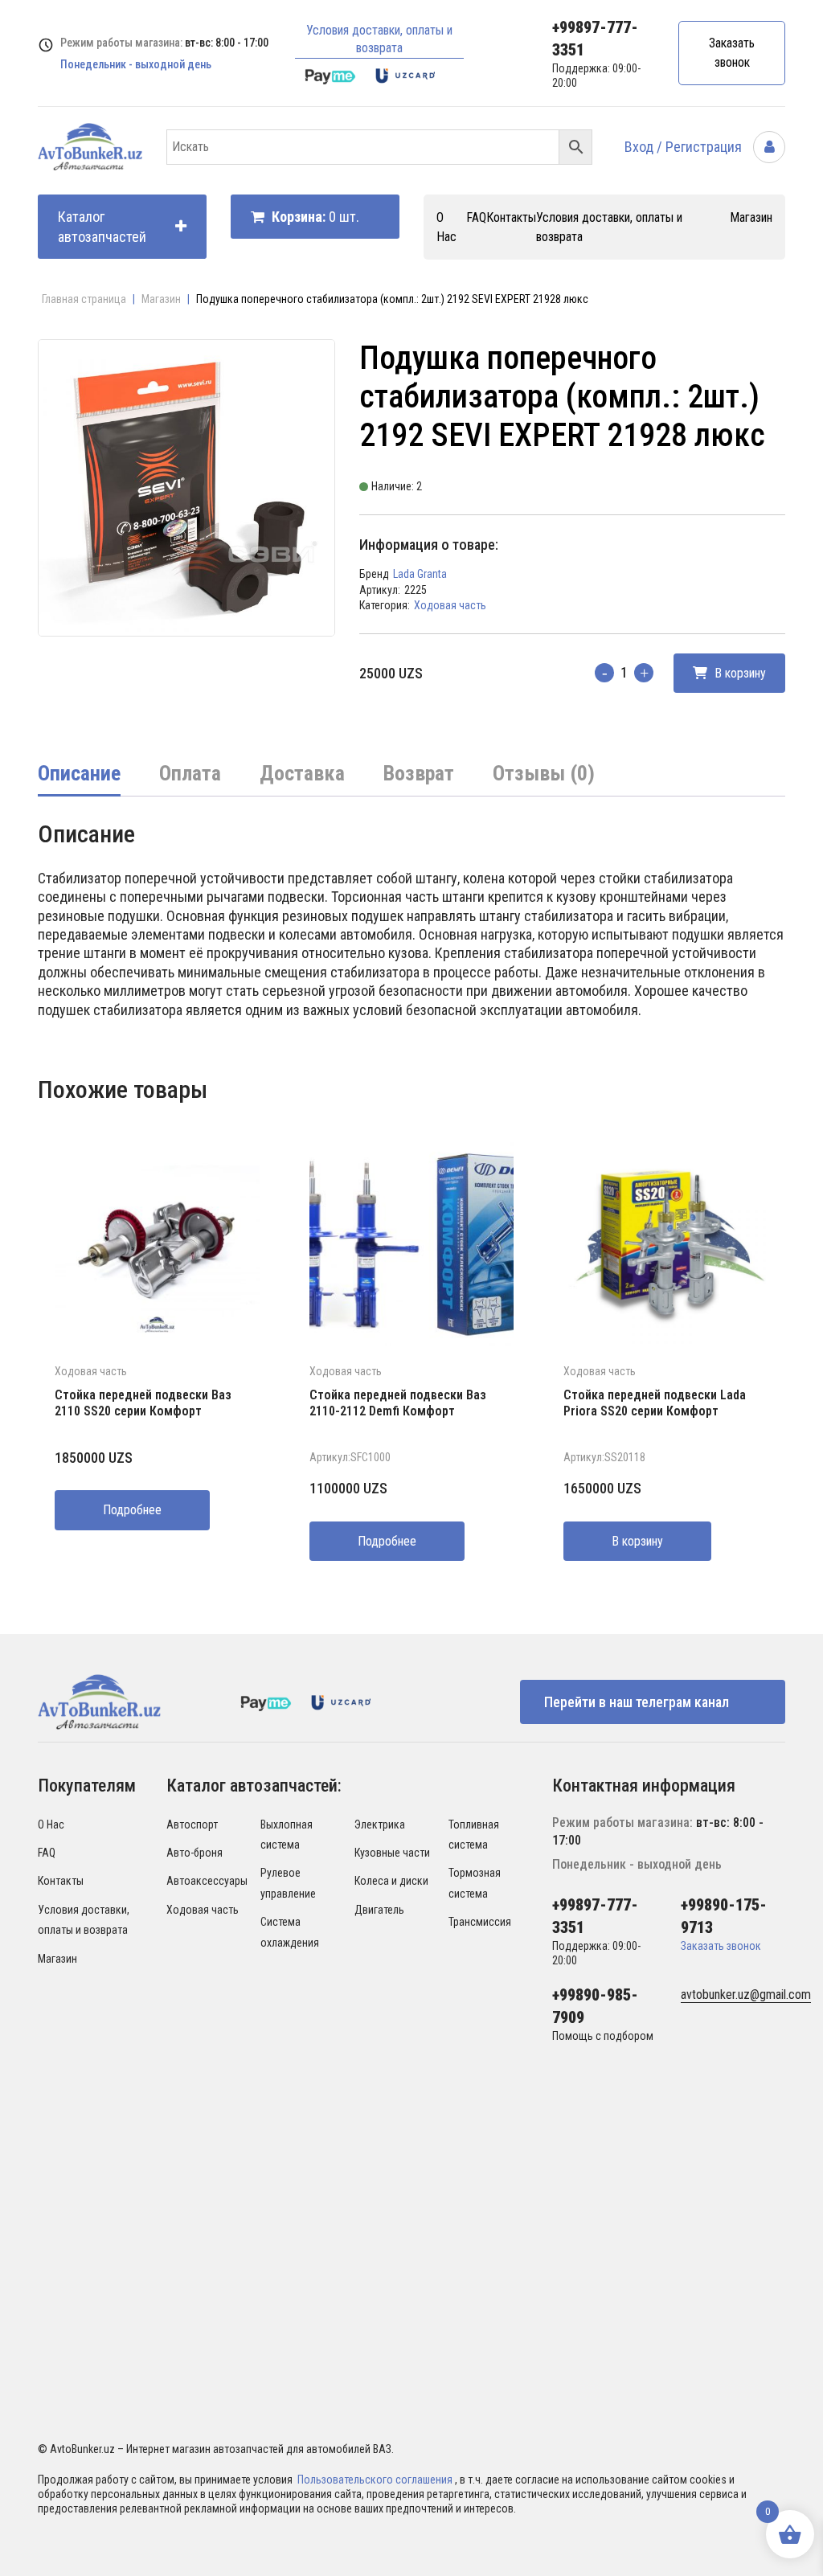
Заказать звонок (732, 53)
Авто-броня (194, 1853)
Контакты (511, 217)
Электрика (380, 1824)
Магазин (751, 217)
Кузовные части (392, 1853)
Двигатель (379, 1910)
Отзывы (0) (544, 773)
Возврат (419, 773)
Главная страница (84, 299)
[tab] (79, 775)
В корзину (739, 673)
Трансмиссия (480, 1922)
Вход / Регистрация (685, 147)
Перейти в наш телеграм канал (637, 1702)
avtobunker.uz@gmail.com (746, 1994)
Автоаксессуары (207, 1881)
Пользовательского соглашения (376, 2480)
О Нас (51, 1824)
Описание (79, 773)
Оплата (190, 773)
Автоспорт (192, 1824)
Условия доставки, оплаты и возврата (379, 39)
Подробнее (132, 1510)
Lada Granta (420, 574)
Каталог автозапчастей (102, 227)
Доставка (302, 773)
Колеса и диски (391, 1881)
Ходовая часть (450, 605)
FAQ (476, 217)
